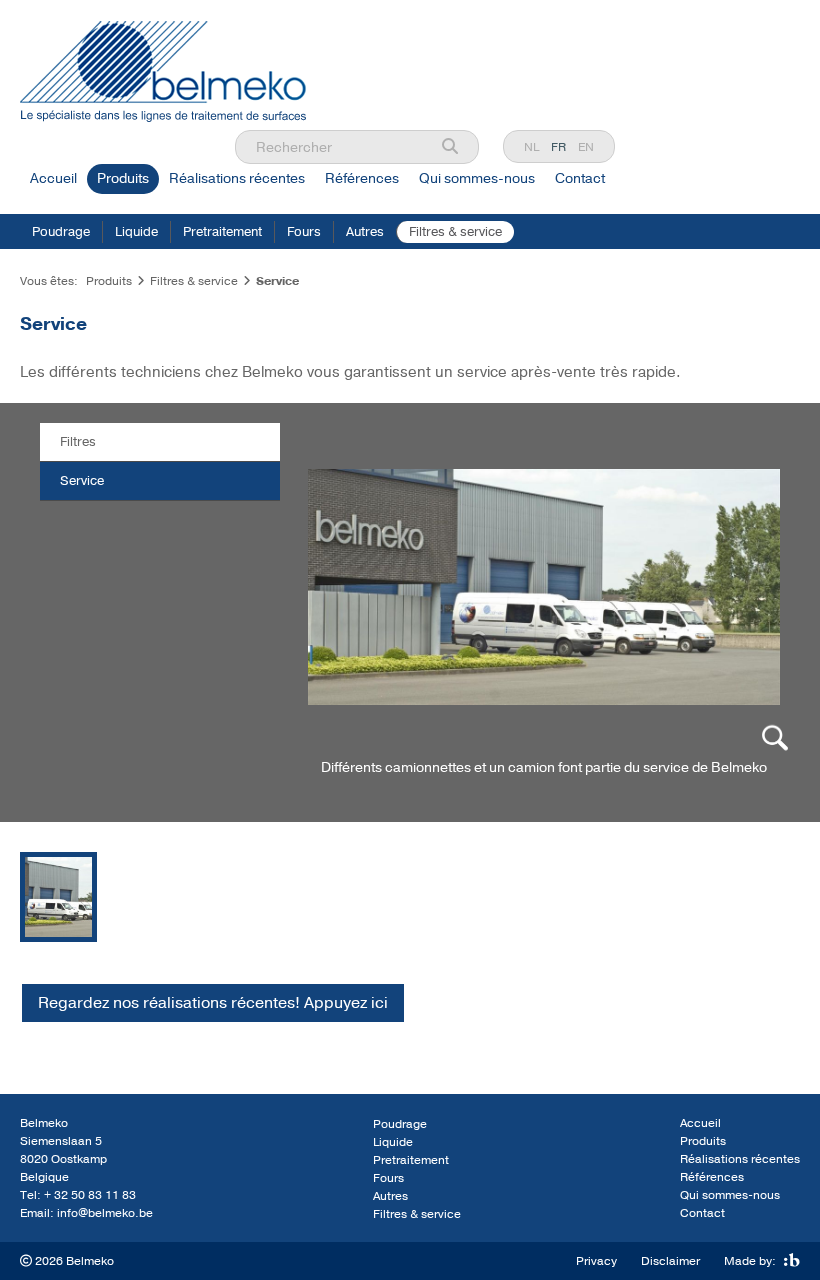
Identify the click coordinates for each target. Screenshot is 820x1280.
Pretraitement (222, 232)
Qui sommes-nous (477, 178)
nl (531, 147)
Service (82, 481)
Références (362, 178)
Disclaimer (670, 1261)
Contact (580, 178)
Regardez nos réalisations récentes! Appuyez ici (213, 1003)
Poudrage (61, 232)
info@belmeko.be (105, 1213)
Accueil (53, 178)
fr (558, 147)
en (586, 147)
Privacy (596, 1261)
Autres (365, 232)
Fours (304, 232)
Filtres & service (455, 232)
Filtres (78, 442)
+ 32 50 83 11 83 (90, 1195)
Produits (123, 178)
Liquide (136, 232)
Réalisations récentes (237, 178)
